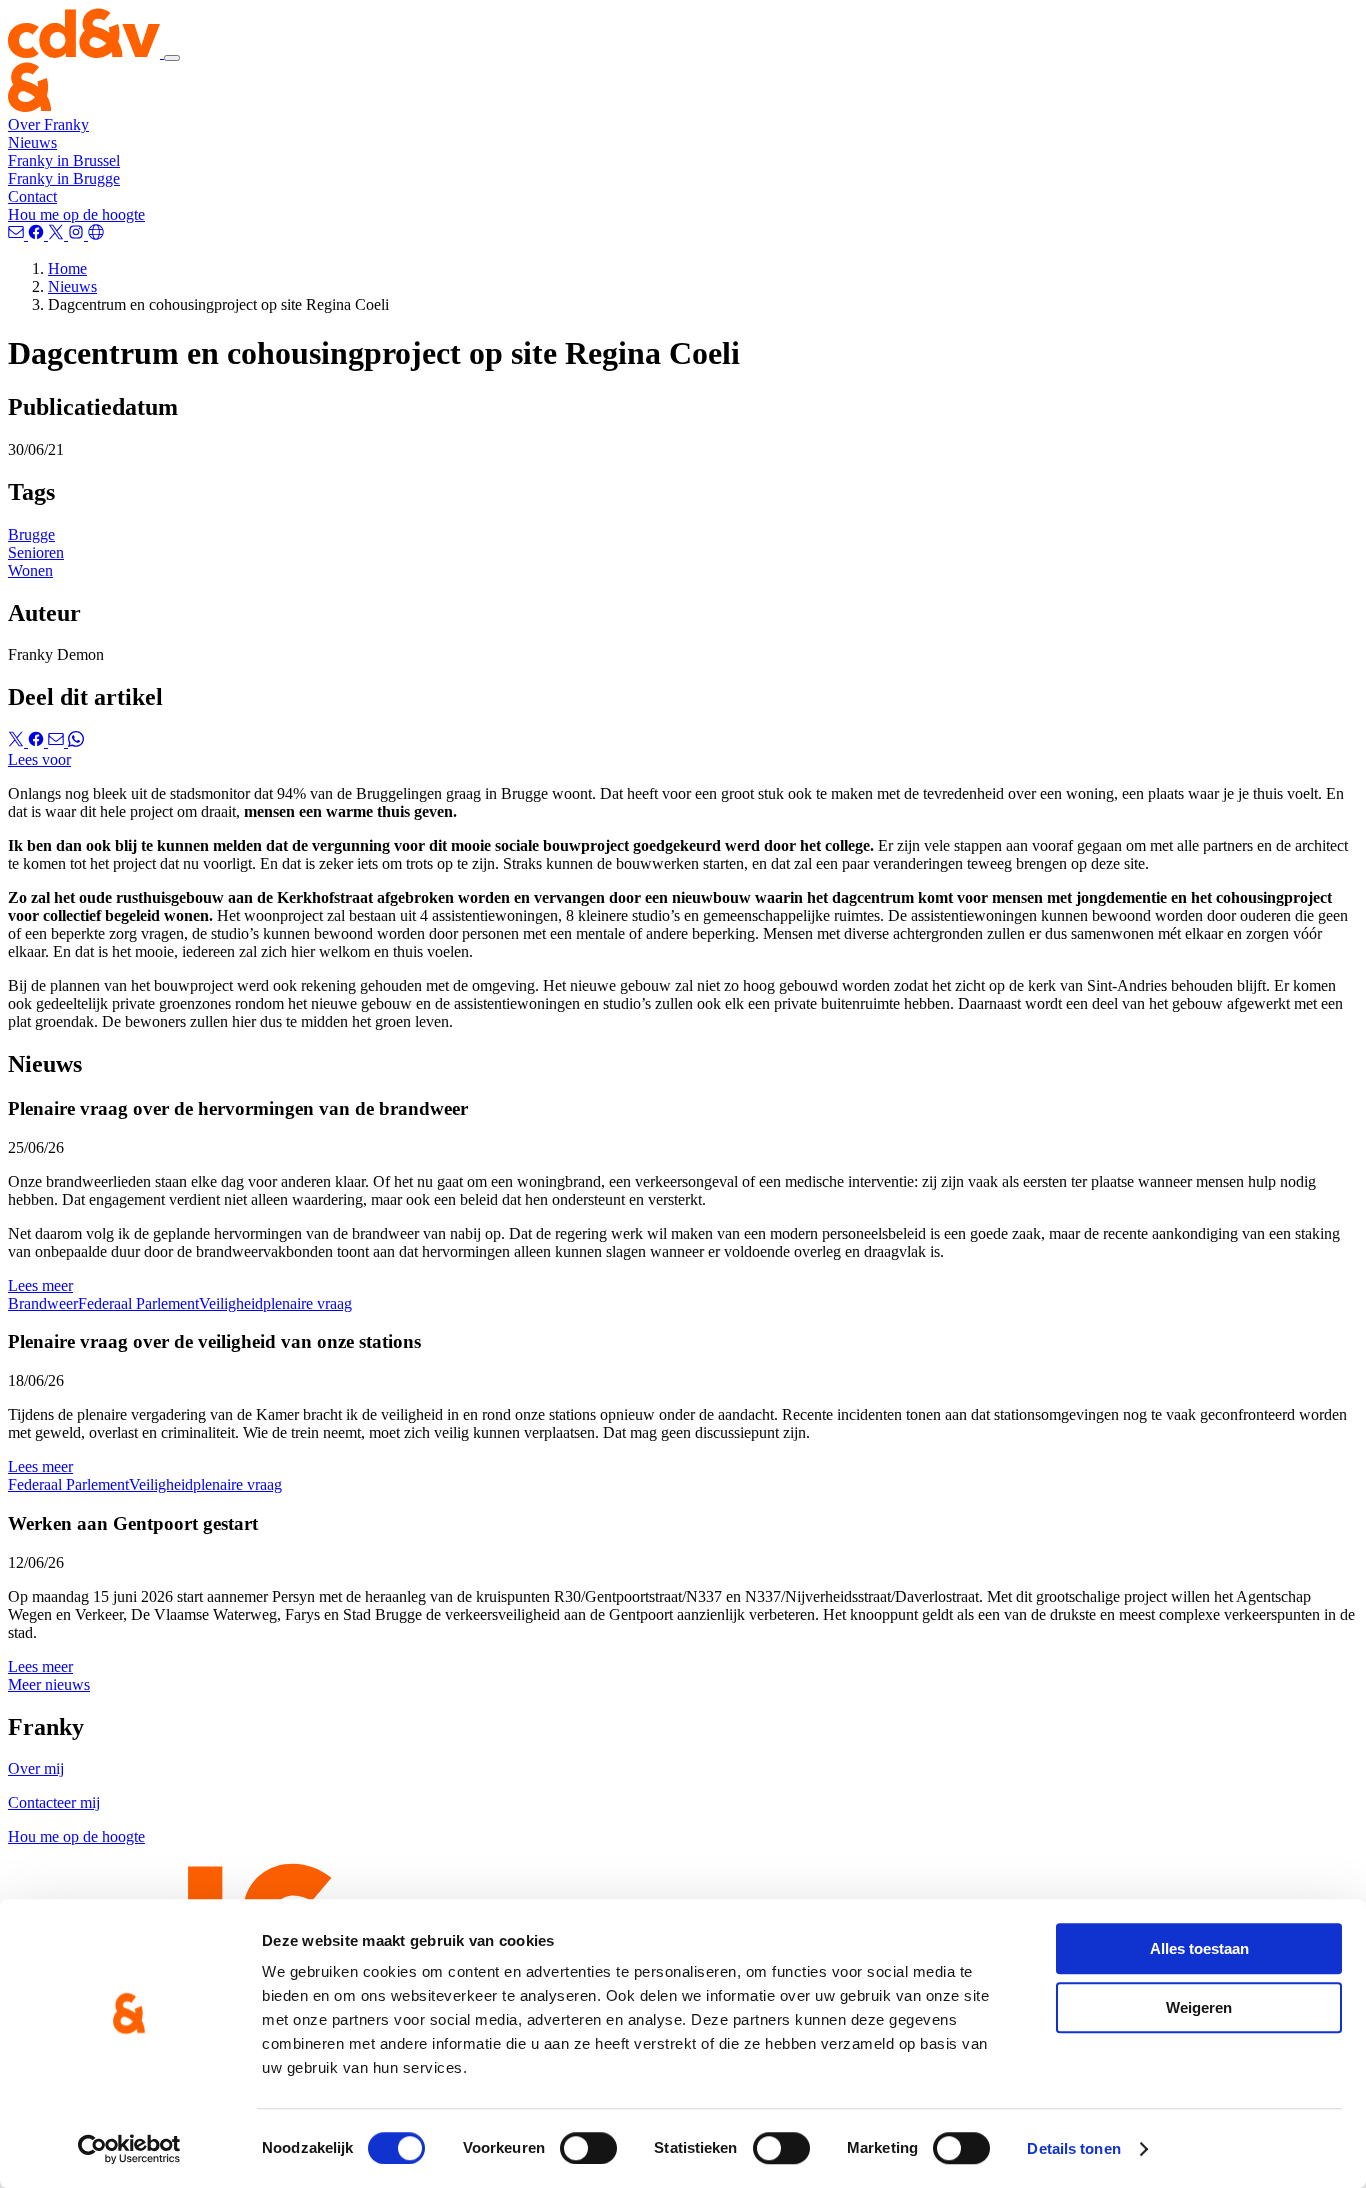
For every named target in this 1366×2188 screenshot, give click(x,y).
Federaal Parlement (138, 1303)
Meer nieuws (49, 1684)
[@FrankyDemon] (58, 234)
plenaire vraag (307, 1303)
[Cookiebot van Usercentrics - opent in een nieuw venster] (129, 2149)
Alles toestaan (1199, 1948)
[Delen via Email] (58, 741)
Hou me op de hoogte (76, 214)
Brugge (31, 534)
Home (67, 268)
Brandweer (43, 1303)
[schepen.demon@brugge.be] (18, 234)
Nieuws (32, 142)
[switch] (588, 2148)
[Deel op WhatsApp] (76, 741)
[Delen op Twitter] (18, 741)
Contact (32, 196)
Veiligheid (231, 1303)
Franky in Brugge (64, 178)
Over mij (36, 1768)
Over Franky (48, 124)
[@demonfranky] (38, 234)
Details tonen (1073, 2148)
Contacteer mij (54, 1802)
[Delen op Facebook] (38, 741)
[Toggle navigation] (172, 58)
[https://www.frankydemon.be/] (96, 234)
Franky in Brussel (64, 160)
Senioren (36, 552)
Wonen (30, 570)
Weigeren (1199, 2007)
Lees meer (40, 1285)
